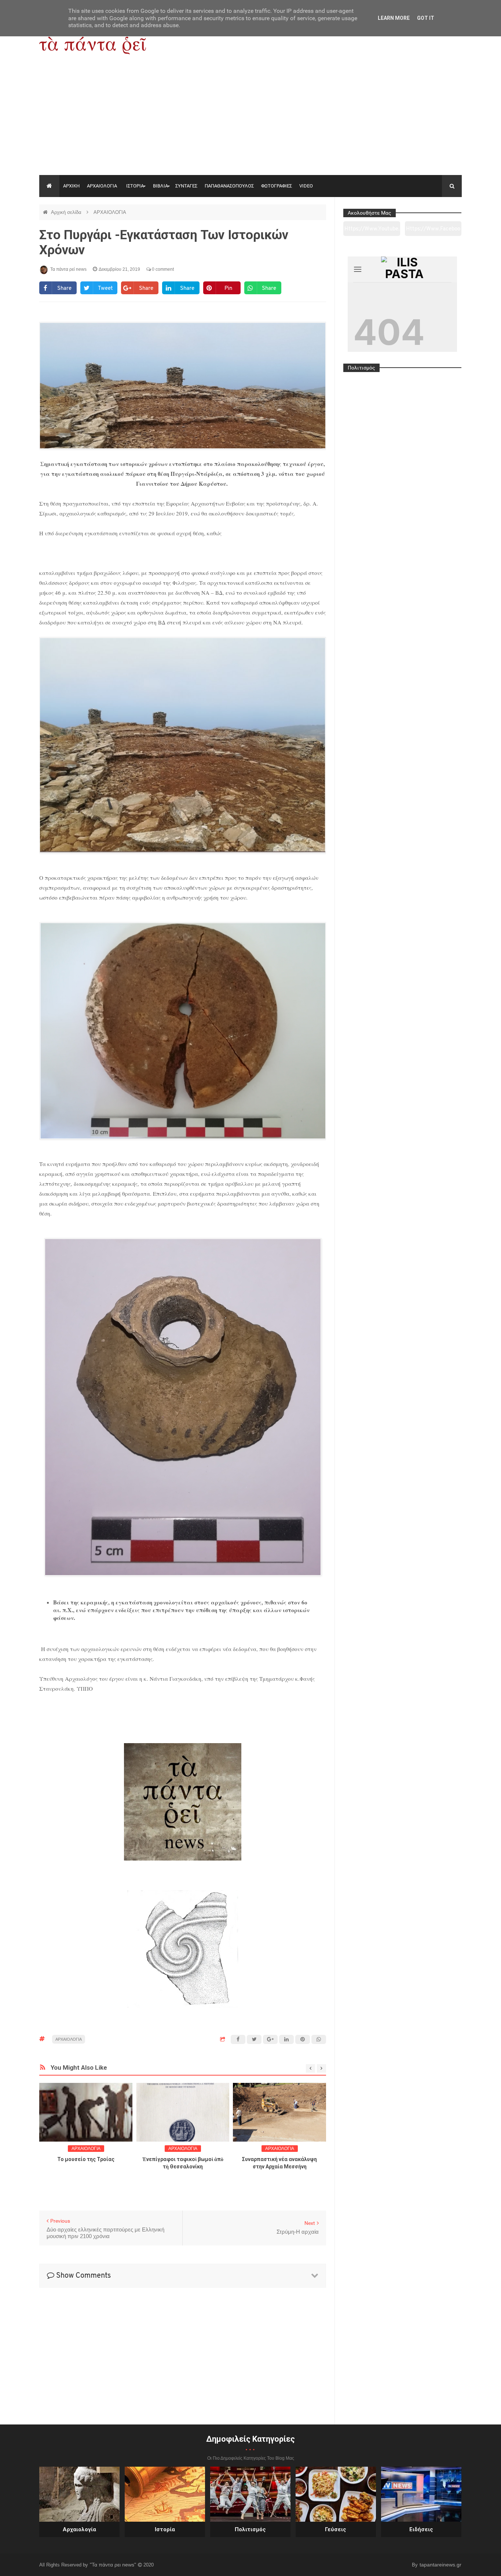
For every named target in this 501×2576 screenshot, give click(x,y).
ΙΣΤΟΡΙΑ (135, 186)
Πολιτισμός (250, 2529)
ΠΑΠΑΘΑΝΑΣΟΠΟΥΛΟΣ (229, 186)
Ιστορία (165, 2529)
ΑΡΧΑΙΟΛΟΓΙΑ (102, 186)
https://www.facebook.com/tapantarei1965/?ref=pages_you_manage (433, 231)
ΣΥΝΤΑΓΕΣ (186, 186)
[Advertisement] (251, 120)
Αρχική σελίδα (67, 212)
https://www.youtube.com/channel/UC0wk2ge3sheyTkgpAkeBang (372, 231)
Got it (426, 18)
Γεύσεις (336, 2529)
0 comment (162, 269)
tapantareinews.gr (440, 2565)
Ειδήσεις (421, 2529)
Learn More (394, 18)
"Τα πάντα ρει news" (114, 2565)
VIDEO (306, 186)
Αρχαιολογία (79, 2529)
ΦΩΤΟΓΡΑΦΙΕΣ (277, 186)
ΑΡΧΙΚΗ (71, 186)
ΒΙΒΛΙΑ (160, 186)
